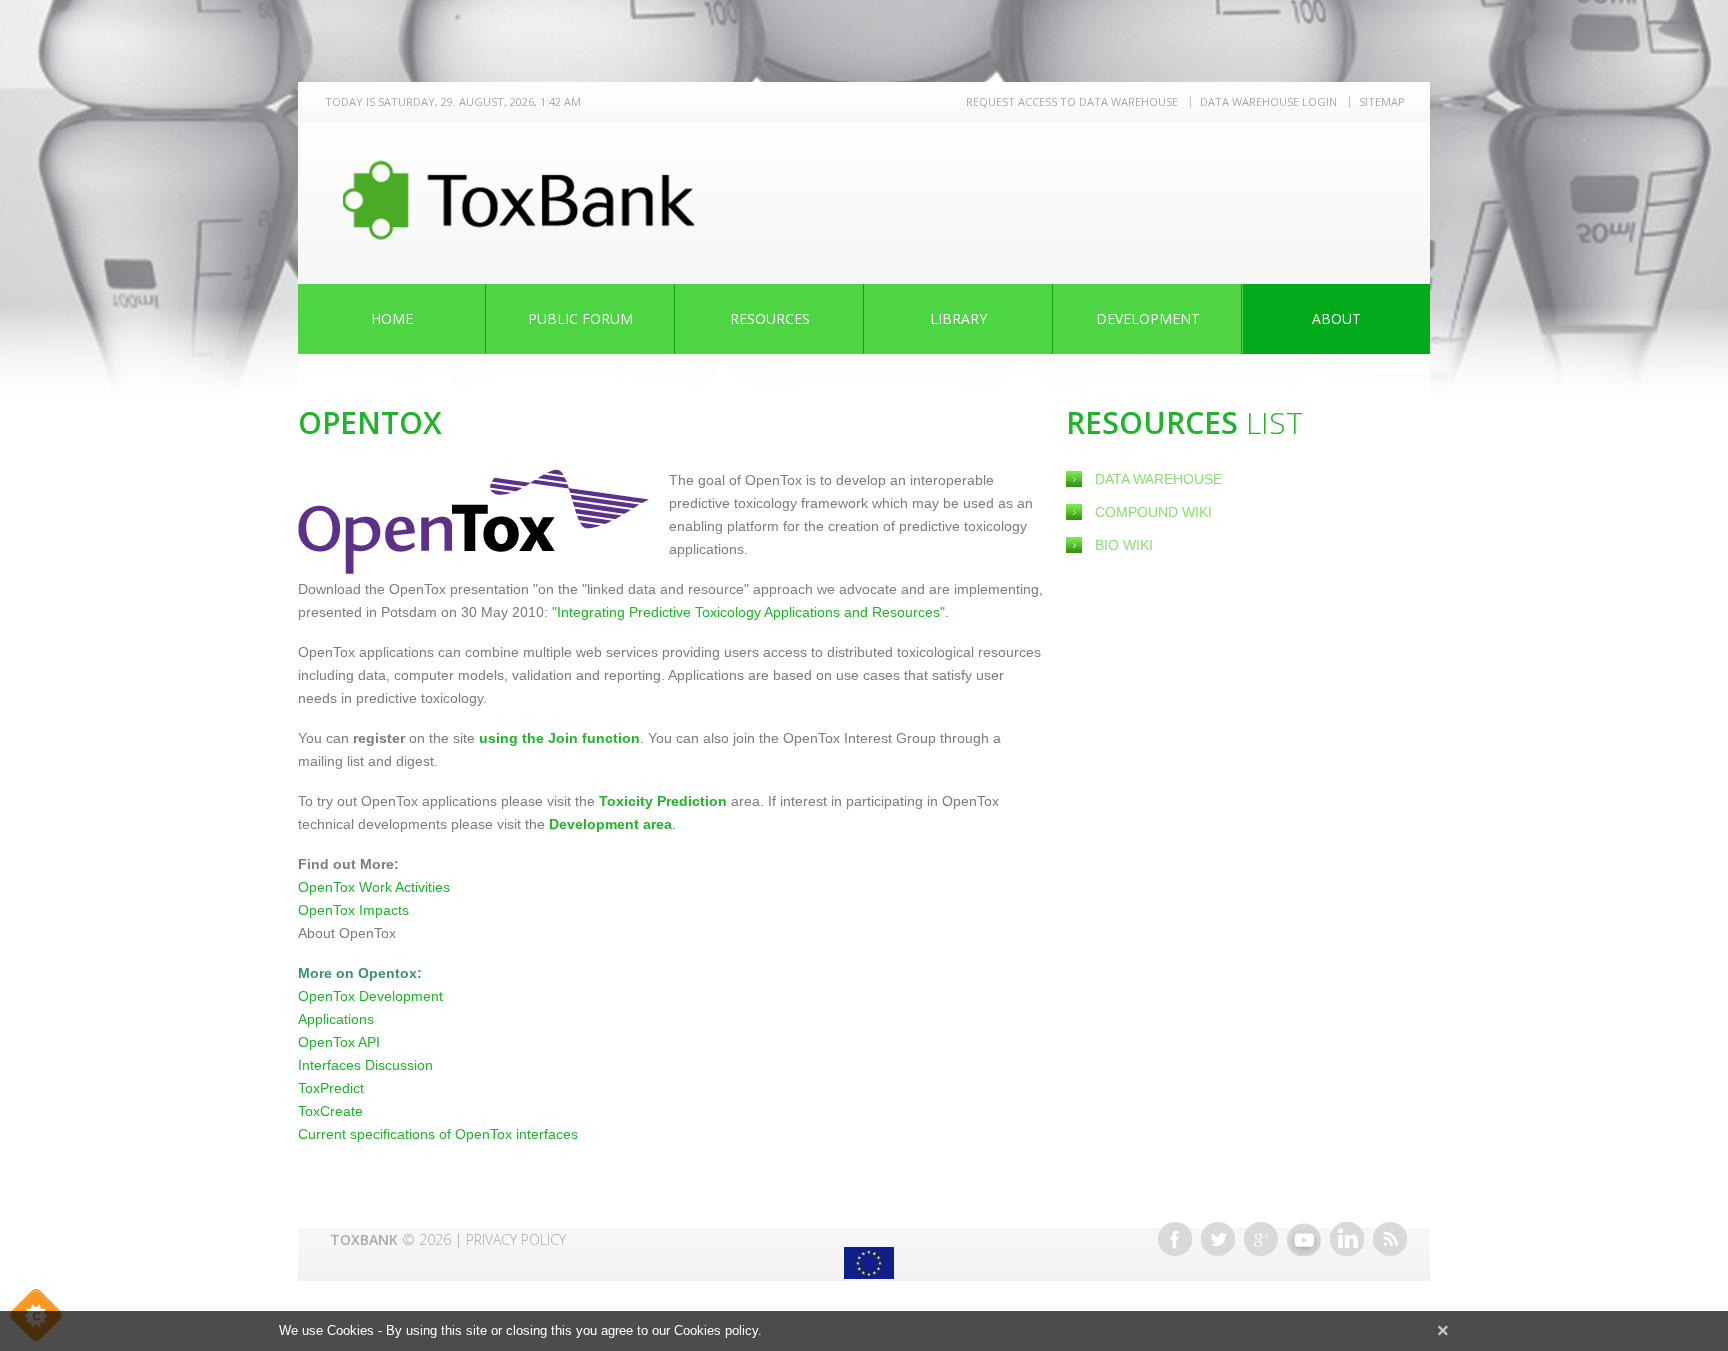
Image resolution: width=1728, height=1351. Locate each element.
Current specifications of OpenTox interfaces (438, 1134)
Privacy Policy (516, 1239)
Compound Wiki (1153, 512)
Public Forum (580, 318)
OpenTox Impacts (353, 910)
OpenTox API (339, 1042)
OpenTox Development (370, 996)
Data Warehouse (1158, 479)
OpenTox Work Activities (374, 887)
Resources (770, 318)
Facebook (1175, 1239)
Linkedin (1347, 1239)
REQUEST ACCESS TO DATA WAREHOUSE (1072, 101)
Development (1148, 318)
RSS (1390, 1239)
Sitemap (1382, 101)
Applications (336, 1019)
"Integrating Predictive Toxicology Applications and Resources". (750, 612)
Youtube (1304, 1239)
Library (958, 318)
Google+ (1261, 1239)
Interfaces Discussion (365, 1065)
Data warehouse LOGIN (1268, 101)
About (1336, 318)
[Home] (518, 200)
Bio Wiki (1124, 545)
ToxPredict (331, 1088)
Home (392, 318)
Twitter (1218, 1239)
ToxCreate (330, 1111)
